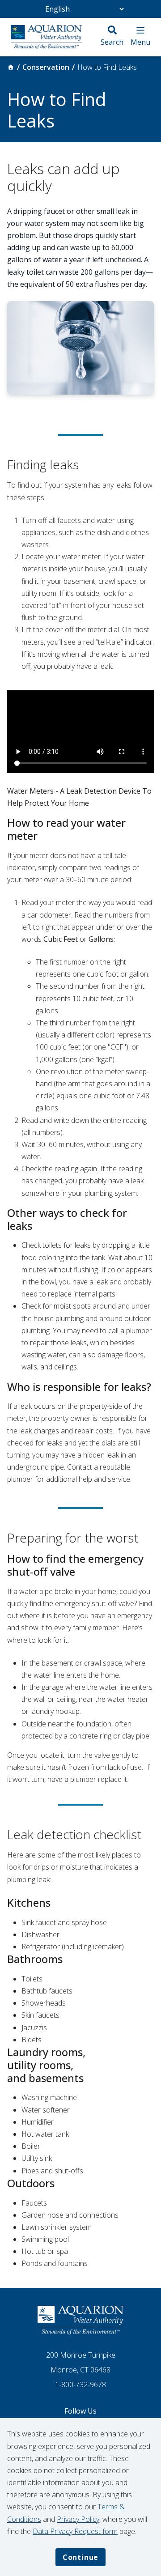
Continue (80, 2557)
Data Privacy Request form (75, 2531)
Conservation (46, 67)
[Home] (11, 67)
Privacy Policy (78, 2519)
